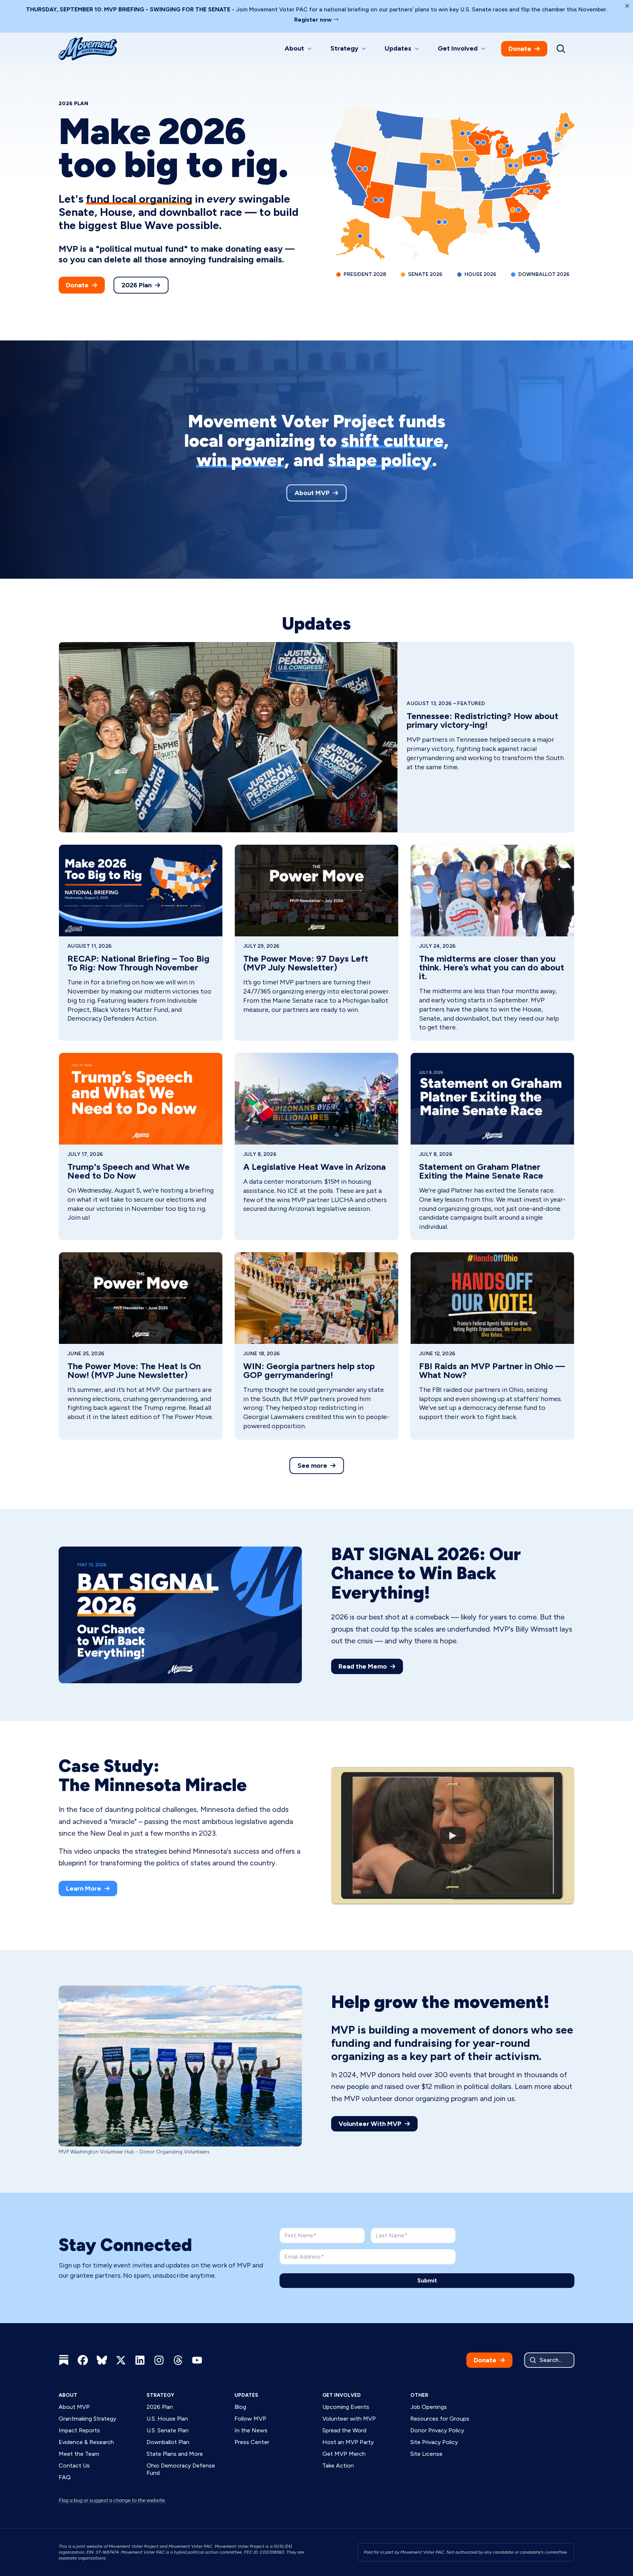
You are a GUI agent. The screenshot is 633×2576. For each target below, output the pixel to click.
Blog (240, 2407)
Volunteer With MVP (370, 2124)
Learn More (84, 1888)
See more (312, 1466)
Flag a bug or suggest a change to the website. (112, 2500)
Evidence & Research (86, 2442)
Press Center (252, 2442)
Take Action (338, 2466)
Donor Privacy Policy (437, 2430)
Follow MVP (250, 2419)
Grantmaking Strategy (87, 2419)
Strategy (160, 2395)
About (68, 2395)
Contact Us (74, 2466)
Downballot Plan (168, 2442)
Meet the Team (79, 2454)
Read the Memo (363, 1666)
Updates (246, 2395)
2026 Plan (137, 285)
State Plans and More (175, 2454)
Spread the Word (344, 2430)
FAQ (65, 2477)
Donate (520, 49)
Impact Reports (79, 2430)
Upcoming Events (346, 2407)
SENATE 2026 (425, 274)
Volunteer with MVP (349, 2419)
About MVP (312, 493)
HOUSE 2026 (480, 274)
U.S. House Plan (167, 2419)
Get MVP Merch (344, 2454)
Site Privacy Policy (434, 2442)
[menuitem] (299, 49)
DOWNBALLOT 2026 (544, 274)
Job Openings (429, 2407)
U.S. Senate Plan (168, 2430)
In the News (251, 2430)
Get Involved (342, 2395)
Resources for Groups (440, 2419)
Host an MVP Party (348, 2442)
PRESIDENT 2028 (365, 274)
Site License (426, 2454)
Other (419, 2395)
